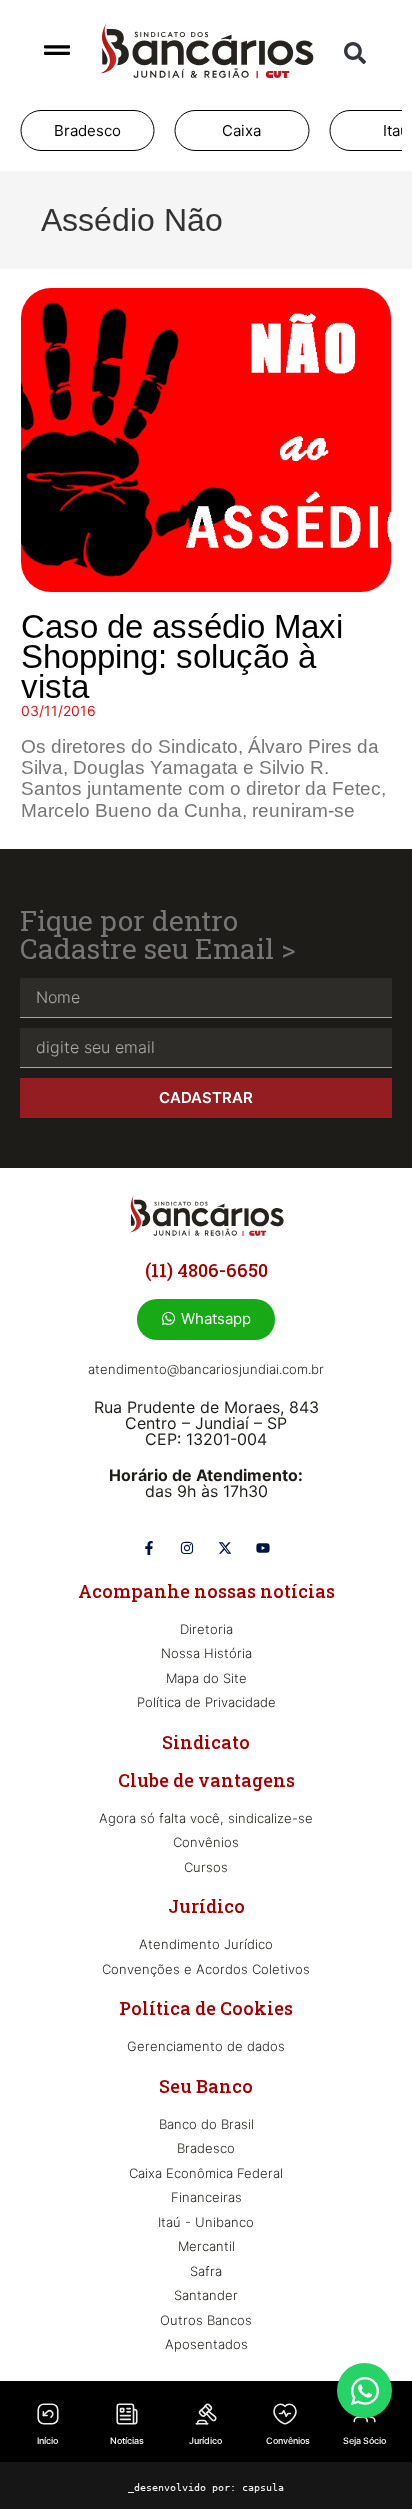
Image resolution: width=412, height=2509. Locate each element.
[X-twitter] (225, 1548)
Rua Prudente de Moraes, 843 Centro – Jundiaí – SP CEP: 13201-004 (206, 1423)
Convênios (288, 2440)
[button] (355, 53)
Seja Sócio (364, 2440)
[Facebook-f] (149, 1548)
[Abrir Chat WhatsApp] (364, 2390)
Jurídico (205, 2440)
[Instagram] (187, 1548)
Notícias (127, 2440)
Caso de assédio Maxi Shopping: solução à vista (182, 656)
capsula (263, 2487)
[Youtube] (263, 1548)
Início (47, 2440)
